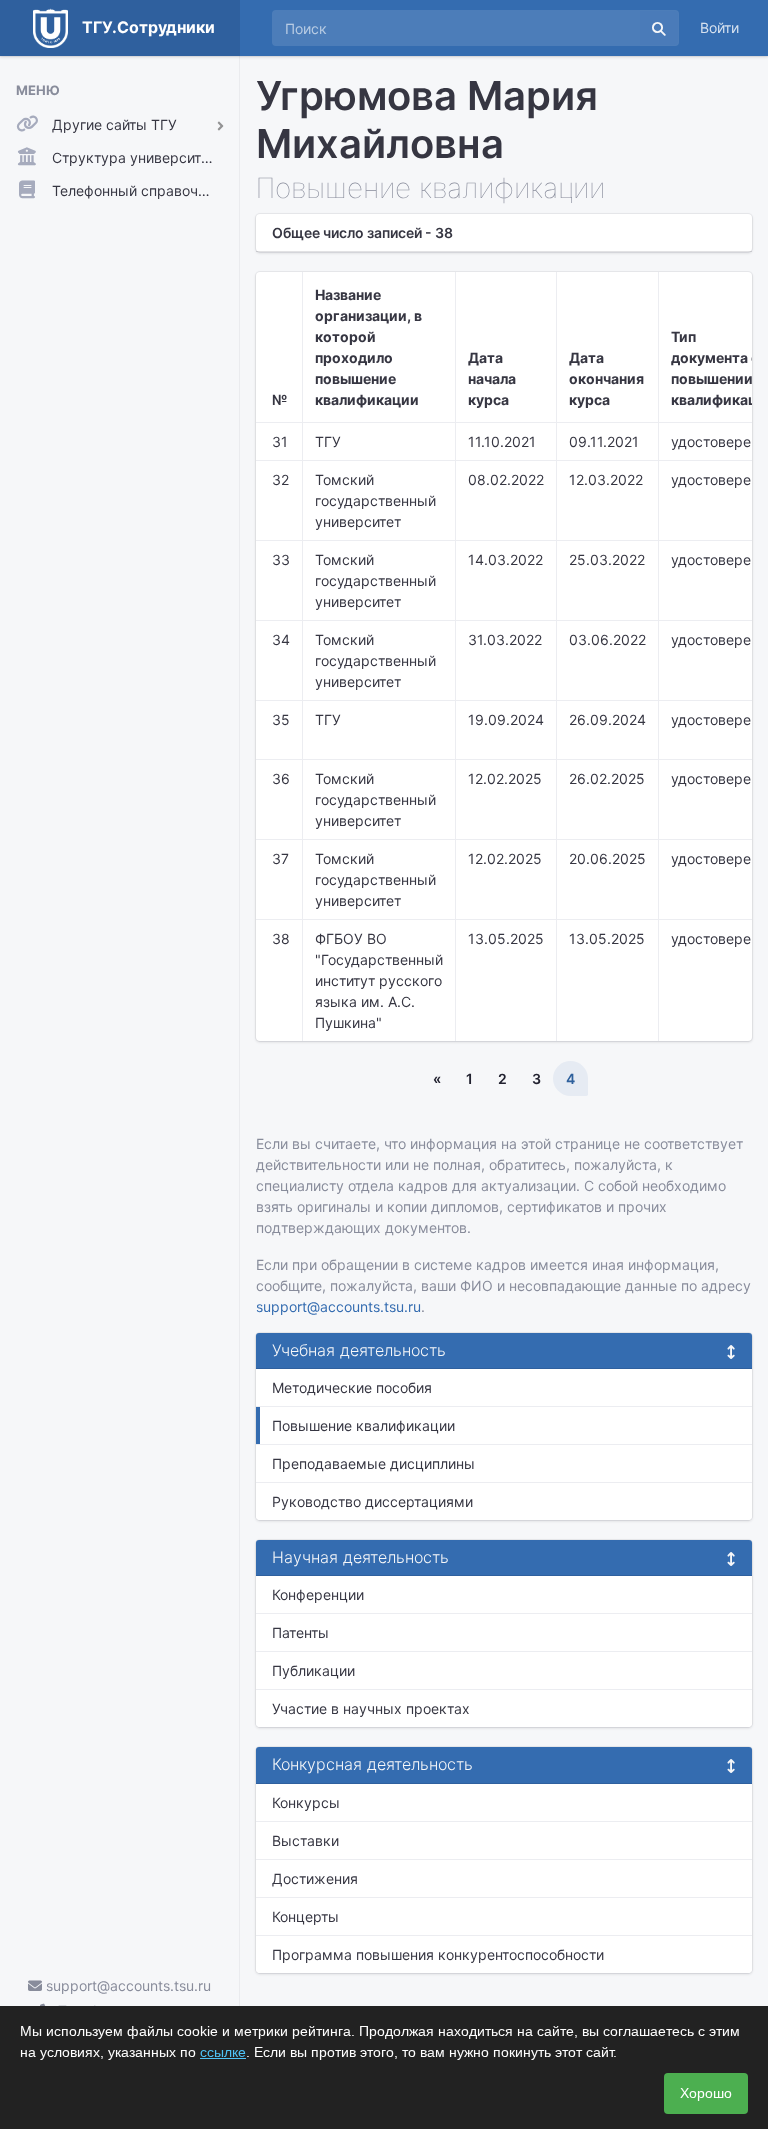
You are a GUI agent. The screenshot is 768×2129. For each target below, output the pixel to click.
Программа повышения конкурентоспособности (438, 1954)
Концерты (305, 1916)
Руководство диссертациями (372, 1501)
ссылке (223, 2052)
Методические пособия (352, 1387)
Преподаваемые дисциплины (373, 1463)
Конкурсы (306, 1802)
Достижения (315, 1878)
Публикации (313, 1670)
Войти (719, 27)
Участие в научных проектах (371, 1708)
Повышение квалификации (363, 1425)
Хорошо (706, 2093)
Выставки (305, 1840)
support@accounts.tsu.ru (126, 1985)
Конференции (318, 1594)
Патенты (300, 1632)
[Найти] (659, 28)
